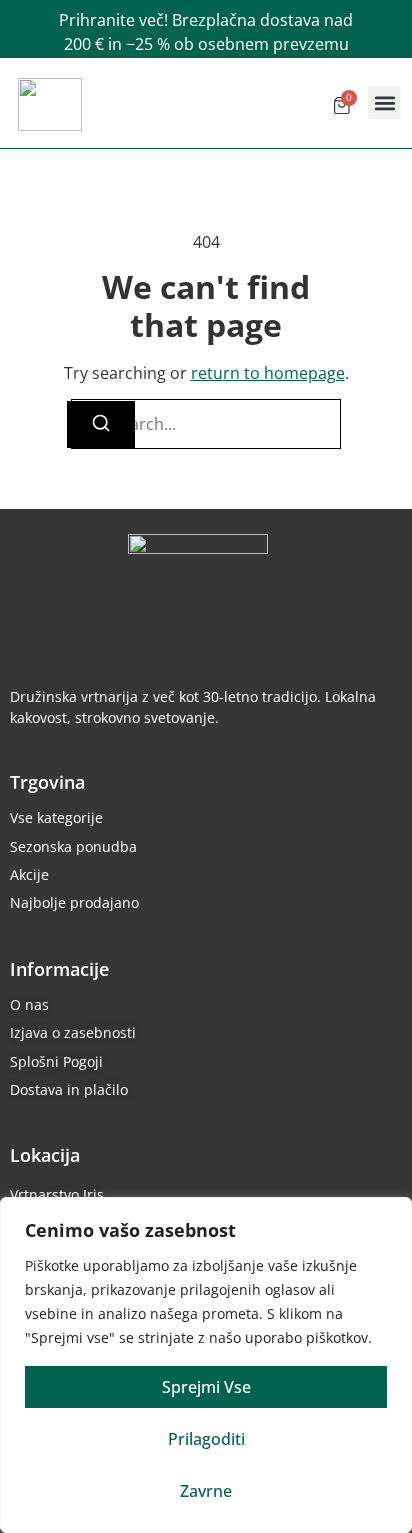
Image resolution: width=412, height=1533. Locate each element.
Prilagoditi (206, 1439)
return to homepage (268, 373)
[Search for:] (206, 424)
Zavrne (206, 1491)
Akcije (29, 874)
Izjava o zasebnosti (73, 1032)
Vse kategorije (56, 817)
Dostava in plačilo (69, 1089)
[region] (206, 1365)
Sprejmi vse (206, 1387)
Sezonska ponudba (73, 846)
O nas (29, 1004)
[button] (384, 102)
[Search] (101, 424)
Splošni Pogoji (56, 1061)
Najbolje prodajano (74, 902)
